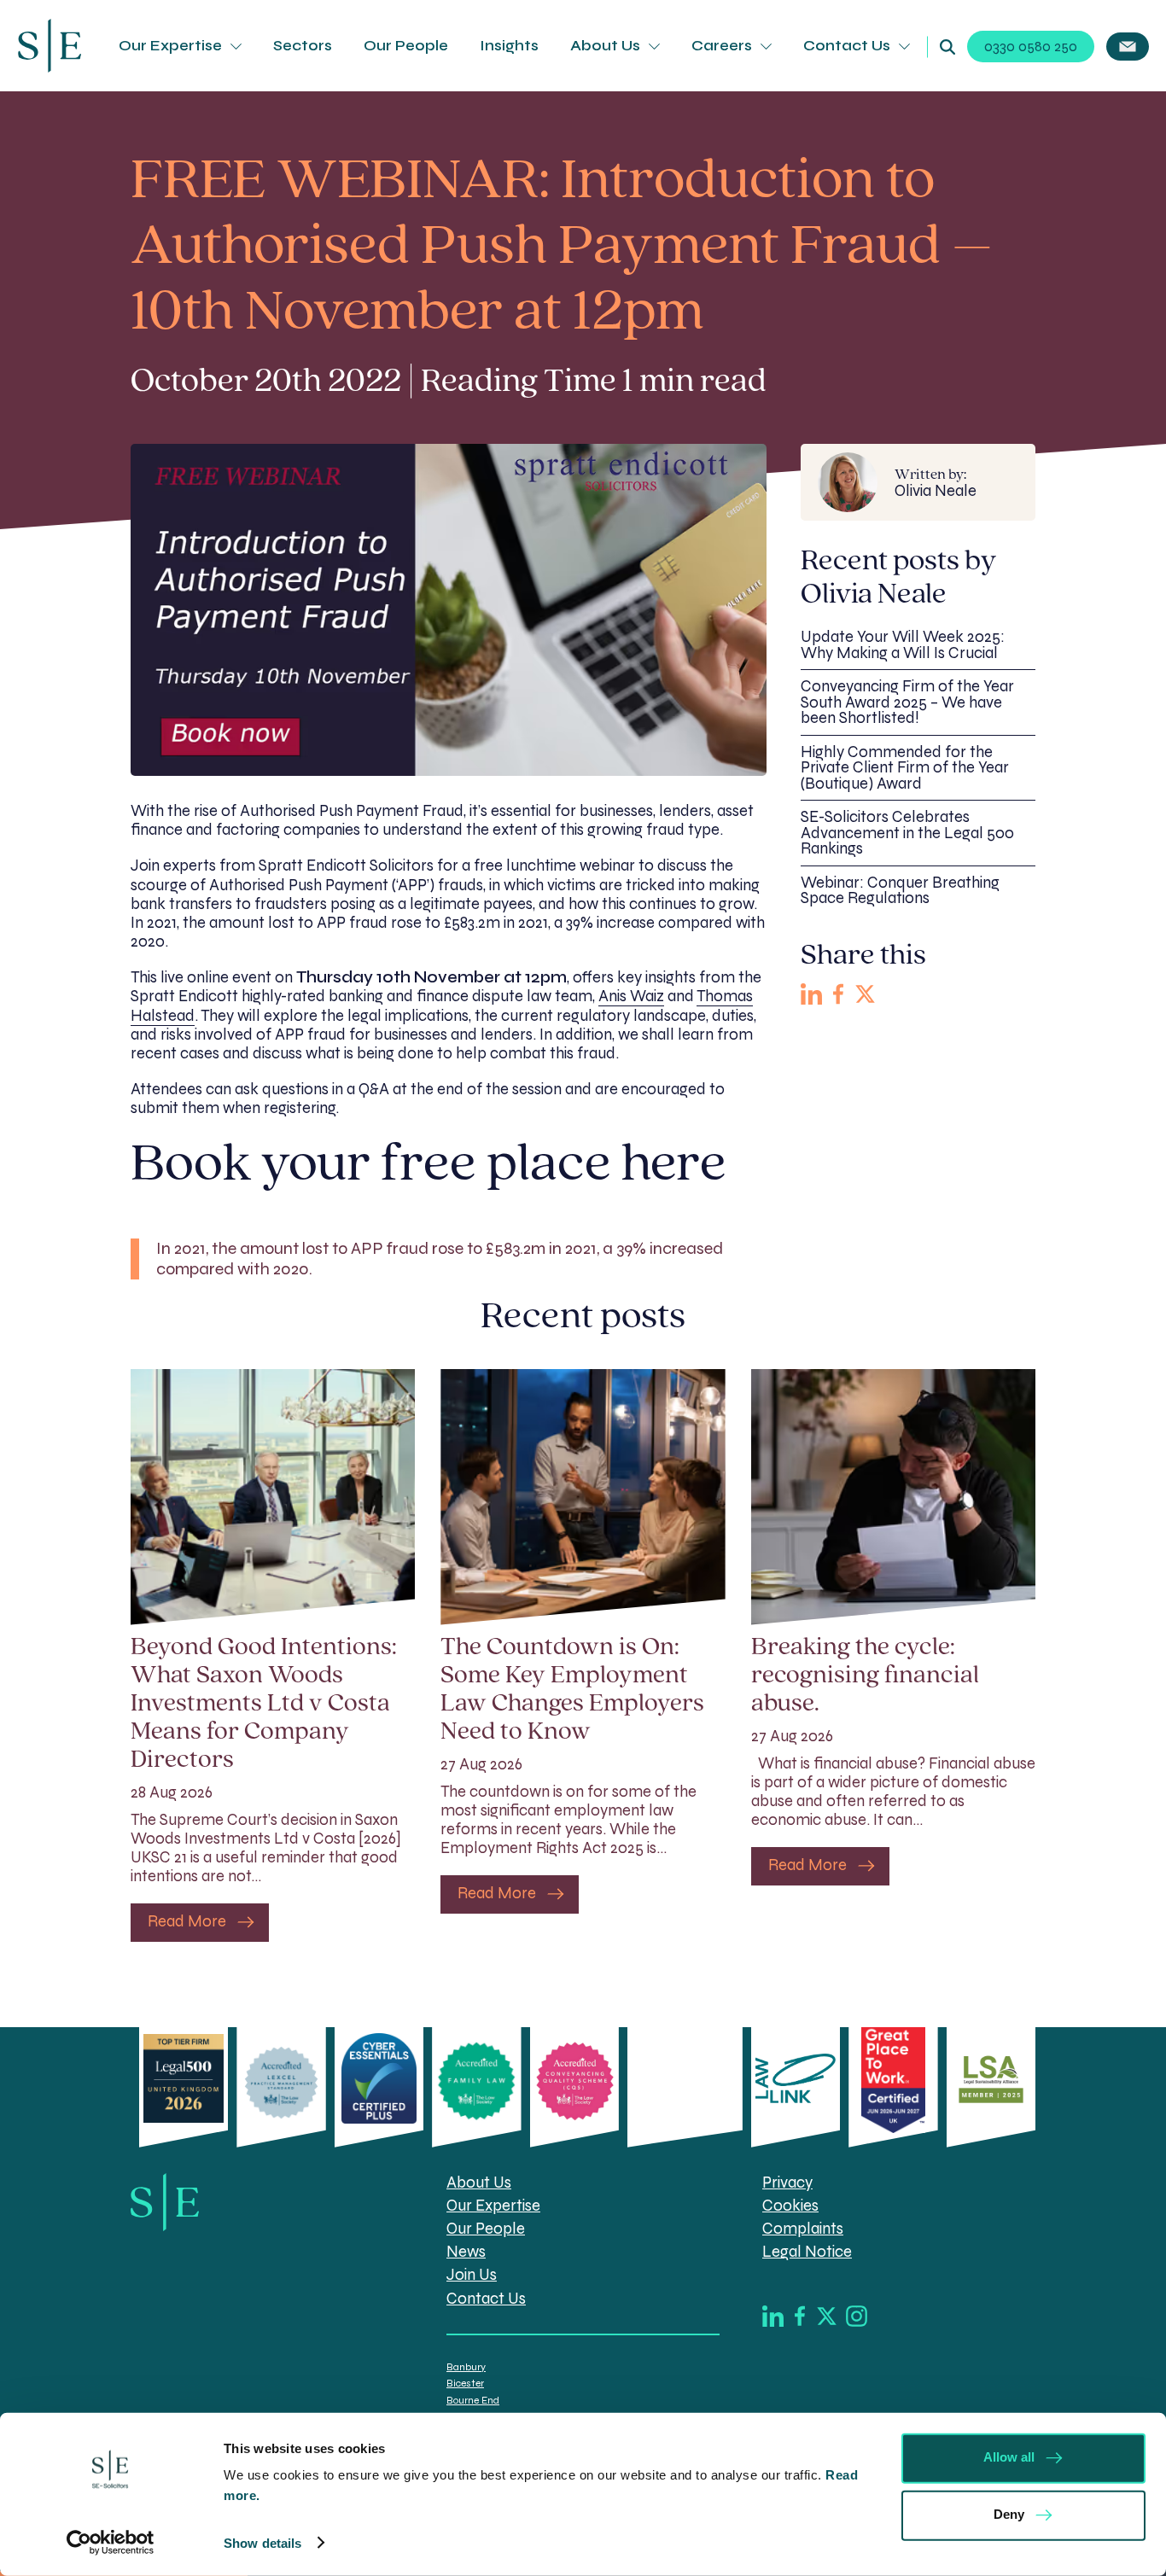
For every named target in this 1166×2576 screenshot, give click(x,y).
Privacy (787, 2183)
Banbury (466, 2367)
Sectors (303, 46)
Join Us (472, 2275)
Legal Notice (807, 2252)
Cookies (790, 2206)
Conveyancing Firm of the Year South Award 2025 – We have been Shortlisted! (907, 702)
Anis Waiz (631, 996)
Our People (406, 46)
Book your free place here (434, 1166)
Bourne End (473, 2400)
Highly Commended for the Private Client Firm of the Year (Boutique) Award (905, 768)
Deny (1009, 2514)
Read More (187, 1921)
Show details (262, 2543)
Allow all (1009, 2457)
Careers (722, 46)
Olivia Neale (936, 483)
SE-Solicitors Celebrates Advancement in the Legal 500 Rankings (907, 833)
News (466, 2252)
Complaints (803, 2229)
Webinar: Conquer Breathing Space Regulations (900, 891)
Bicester (465, 2383)
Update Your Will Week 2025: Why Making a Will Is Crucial (903, 645)
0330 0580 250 (1031, 47)
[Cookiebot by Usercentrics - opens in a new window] (111, 2543)
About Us (605, 46)
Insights (509, 46)
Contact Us (847, 46)
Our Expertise (170, 46)
